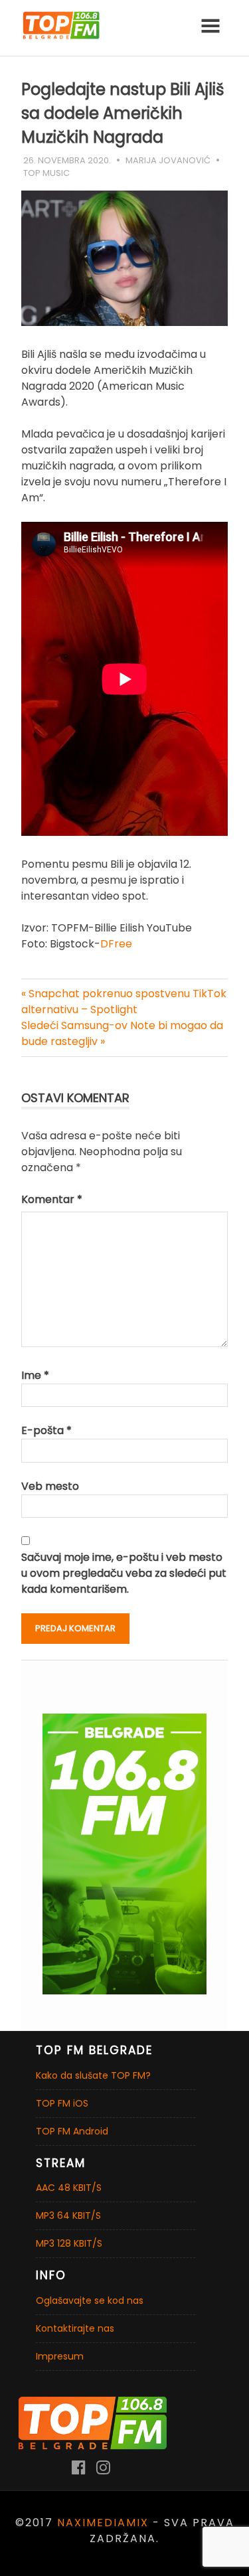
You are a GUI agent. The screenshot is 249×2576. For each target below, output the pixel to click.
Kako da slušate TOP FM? (93, 2075)
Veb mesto (50, 1486)
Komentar (52, 1199)
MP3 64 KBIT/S (68, 2215)
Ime (35, 1375)
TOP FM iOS (62, 2103)
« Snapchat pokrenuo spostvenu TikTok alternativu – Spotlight (124, 1002)
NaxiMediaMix (103, 2523)
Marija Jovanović (168, 160)
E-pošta (46, 1430)
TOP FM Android (72, 2131)
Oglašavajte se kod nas (90, 2300)
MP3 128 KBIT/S (69, 2243)
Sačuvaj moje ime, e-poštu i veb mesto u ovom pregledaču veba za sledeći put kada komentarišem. (124, 1573)
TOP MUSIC (46, 173)
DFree (116, 944)
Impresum (60, 2356)
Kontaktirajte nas (75, 2328)
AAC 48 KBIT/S (69, 2188)
